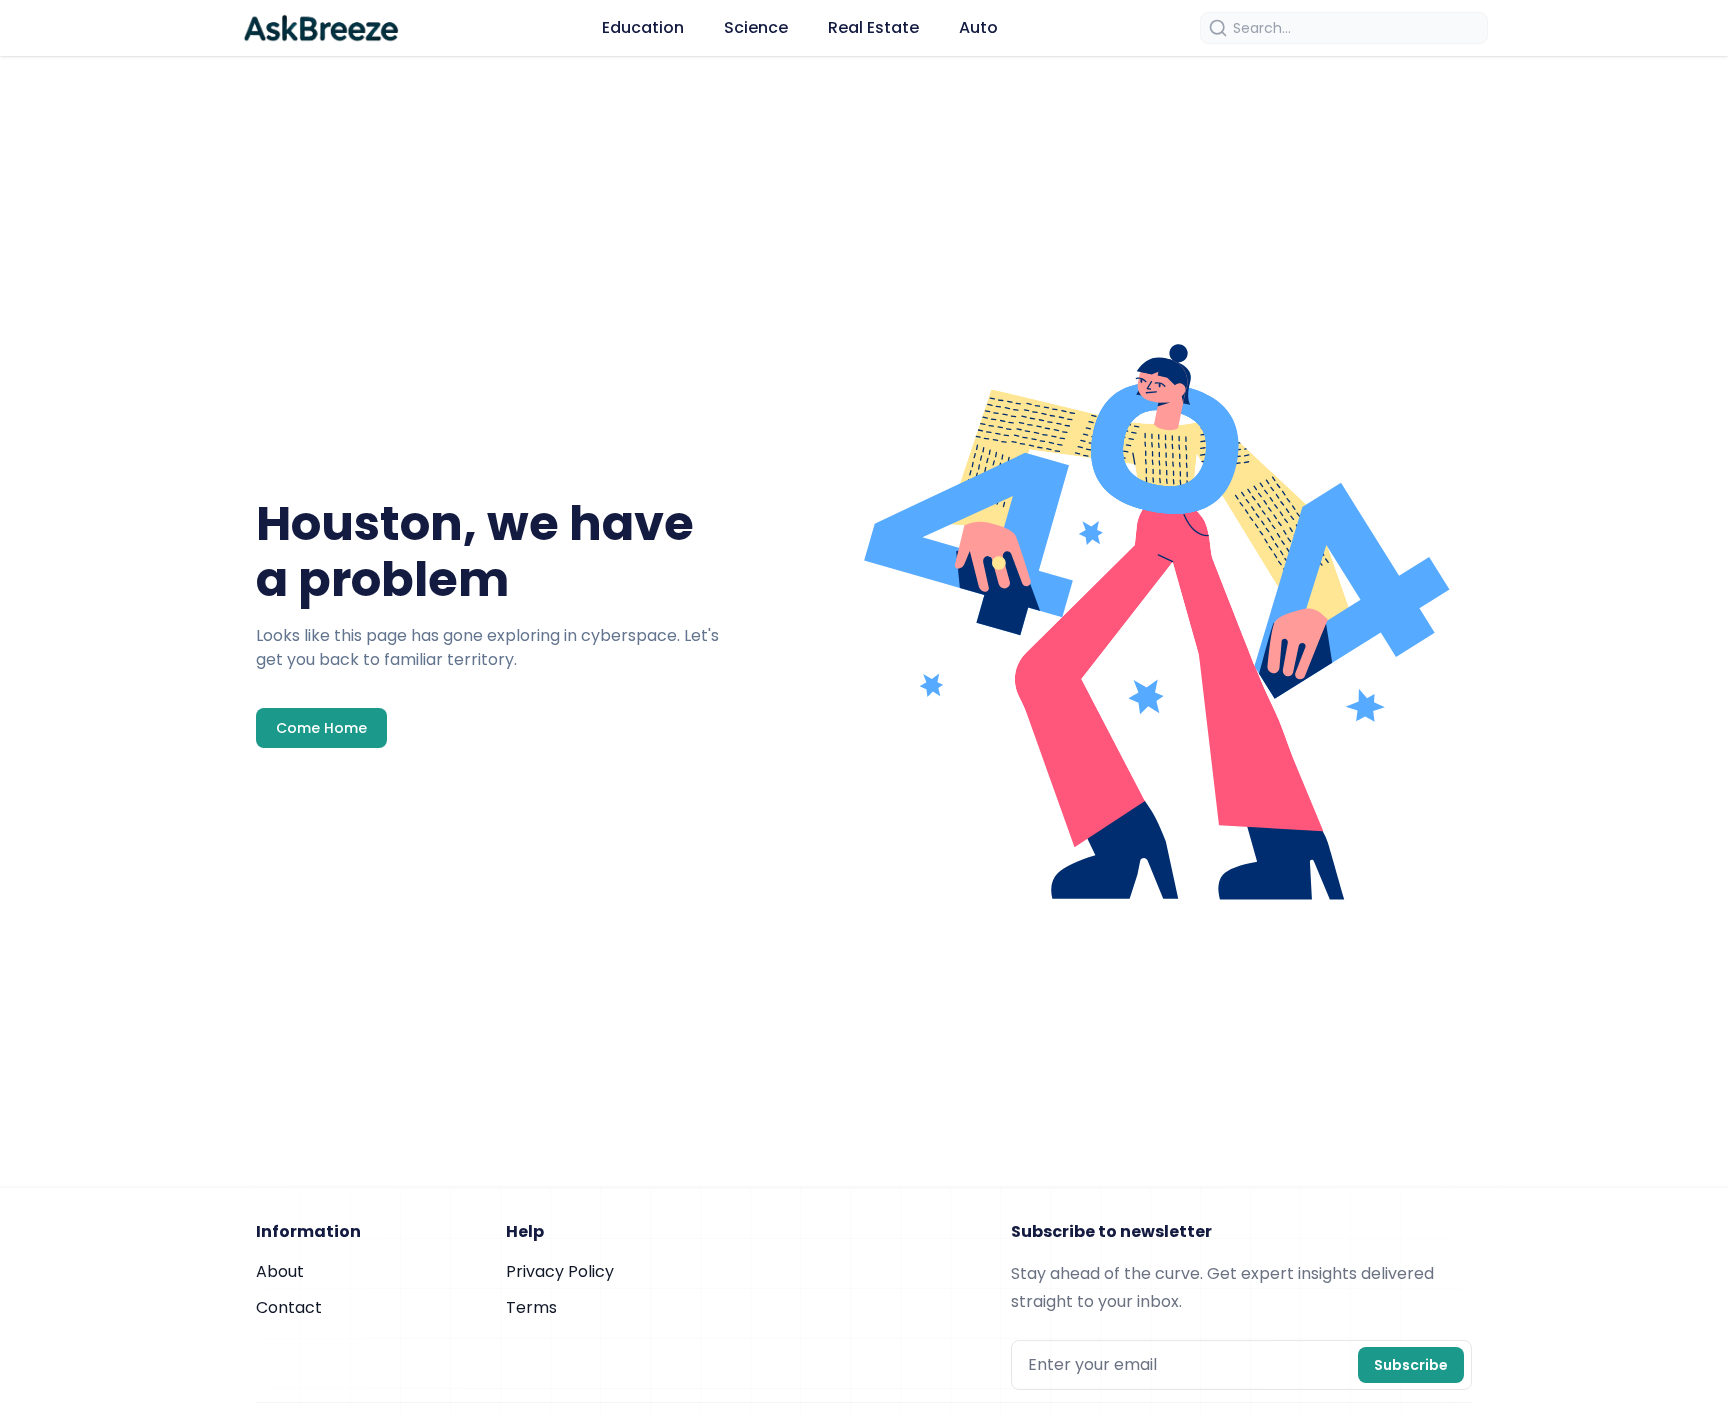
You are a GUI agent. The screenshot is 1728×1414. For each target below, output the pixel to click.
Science (756, 27)
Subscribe (1411, 1365)
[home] (320, 28)
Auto (978, 27)
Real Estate (873, 27)
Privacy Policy (560, 1271)
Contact (289, 1307)
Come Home (321, 728)
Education (643, 27)
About (280, 1271)
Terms (531, 1307)
